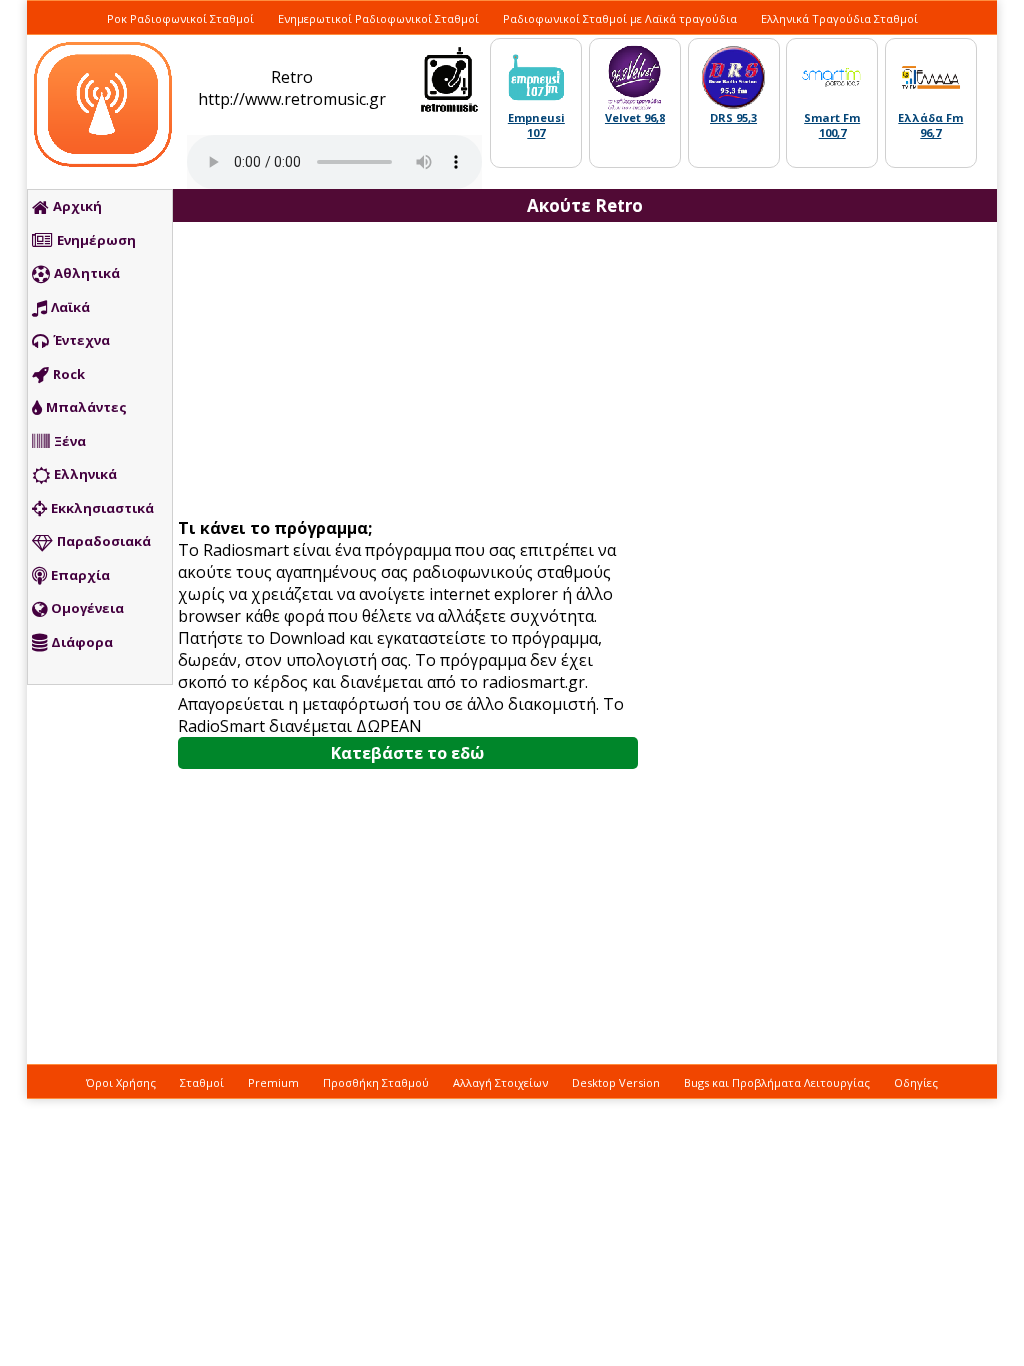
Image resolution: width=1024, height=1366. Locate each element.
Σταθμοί (202, 1082)
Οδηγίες (916, 1082)
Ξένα (70, 441)
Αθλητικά (87, 273)
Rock (69, 374)
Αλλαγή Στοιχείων (500, 1082)
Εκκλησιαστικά (102, 508)
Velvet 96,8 (635, 117)
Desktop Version (616, 1082)
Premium (273, 1082)
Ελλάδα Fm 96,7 (930, 125)
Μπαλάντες (86, 407)
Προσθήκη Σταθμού (376, 1082)
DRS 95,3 (733, 117)
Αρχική (77, 206)
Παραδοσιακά (104, 541)
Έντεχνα (81, 340)
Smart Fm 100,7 (832, 125)
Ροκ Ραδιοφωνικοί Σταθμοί (180, 18)
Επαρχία (80, 575)
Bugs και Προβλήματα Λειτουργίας (777, 1082)
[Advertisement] (415, 372)
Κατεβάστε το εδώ (407, 753)
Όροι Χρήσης (121, 1082)
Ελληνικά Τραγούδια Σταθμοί (839, 18)
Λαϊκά (70, 307)
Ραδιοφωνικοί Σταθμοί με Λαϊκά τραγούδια (620, 18)
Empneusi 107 (536, 125)
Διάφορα (82, 642)
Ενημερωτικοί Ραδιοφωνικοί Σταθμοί (378, 18)
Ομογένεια (87, 608)
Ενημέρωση (96, 240)
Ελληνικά (85, 474)
